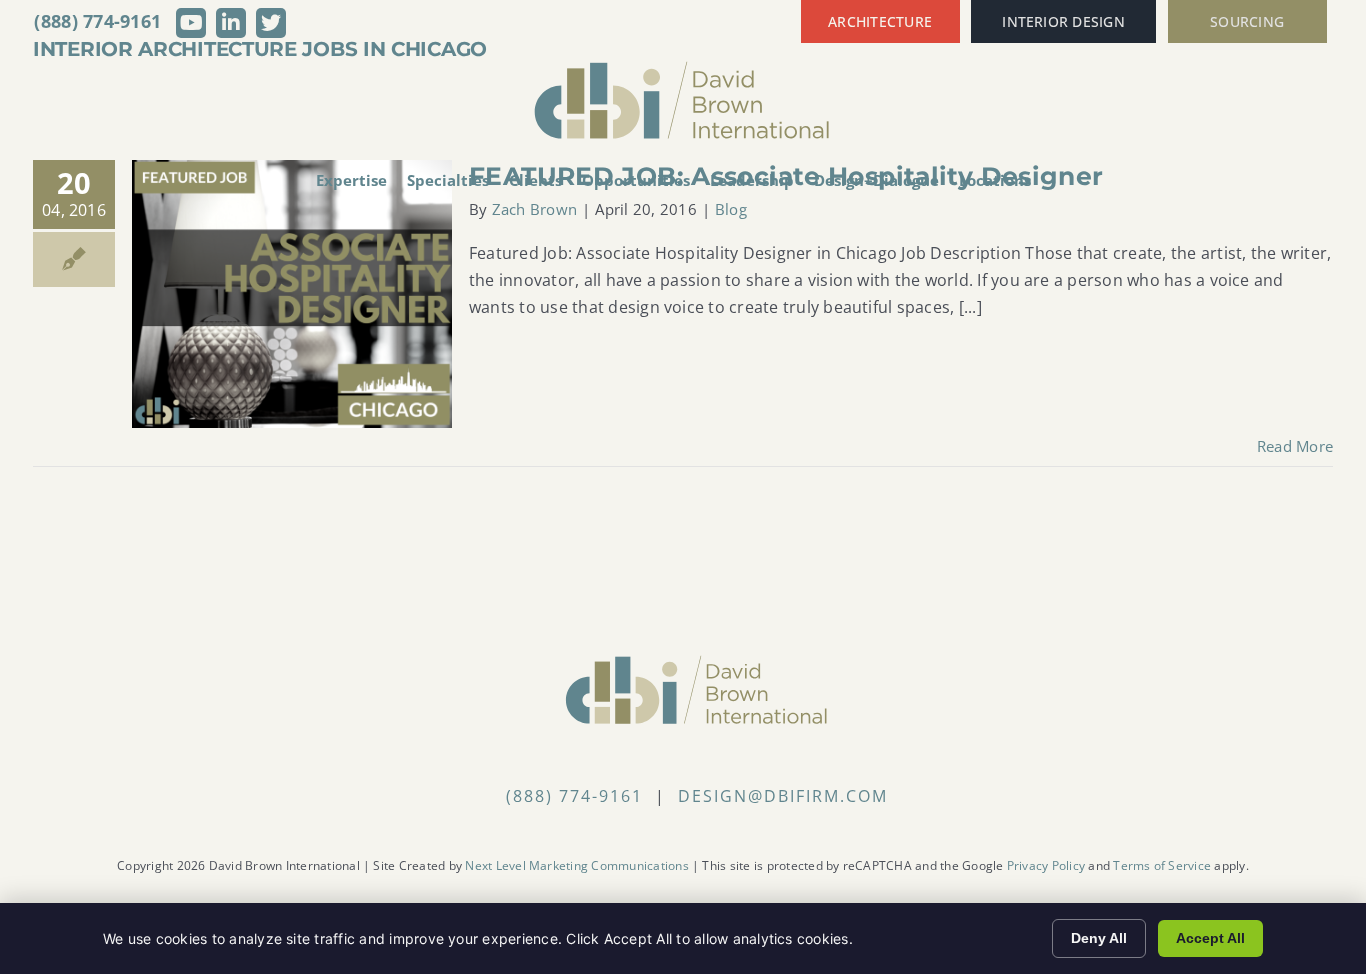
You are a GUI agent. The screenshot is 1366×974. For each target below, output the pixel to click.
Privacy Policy (1046, 865)
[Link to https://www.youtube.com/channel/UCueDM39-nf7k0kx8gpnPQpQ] (191, 23)
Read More (1295, 446)
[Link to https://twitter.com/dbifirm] (271, 23)
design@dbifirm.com (783, 796)
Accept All (1210, 938)
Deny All (1099, 938)
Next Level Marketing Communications (576, 865)
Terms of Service (1162, 865)
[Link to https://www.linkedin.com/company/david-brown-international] (231, 23)
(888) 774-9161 (97, 21)
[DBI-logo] (683, 68)
